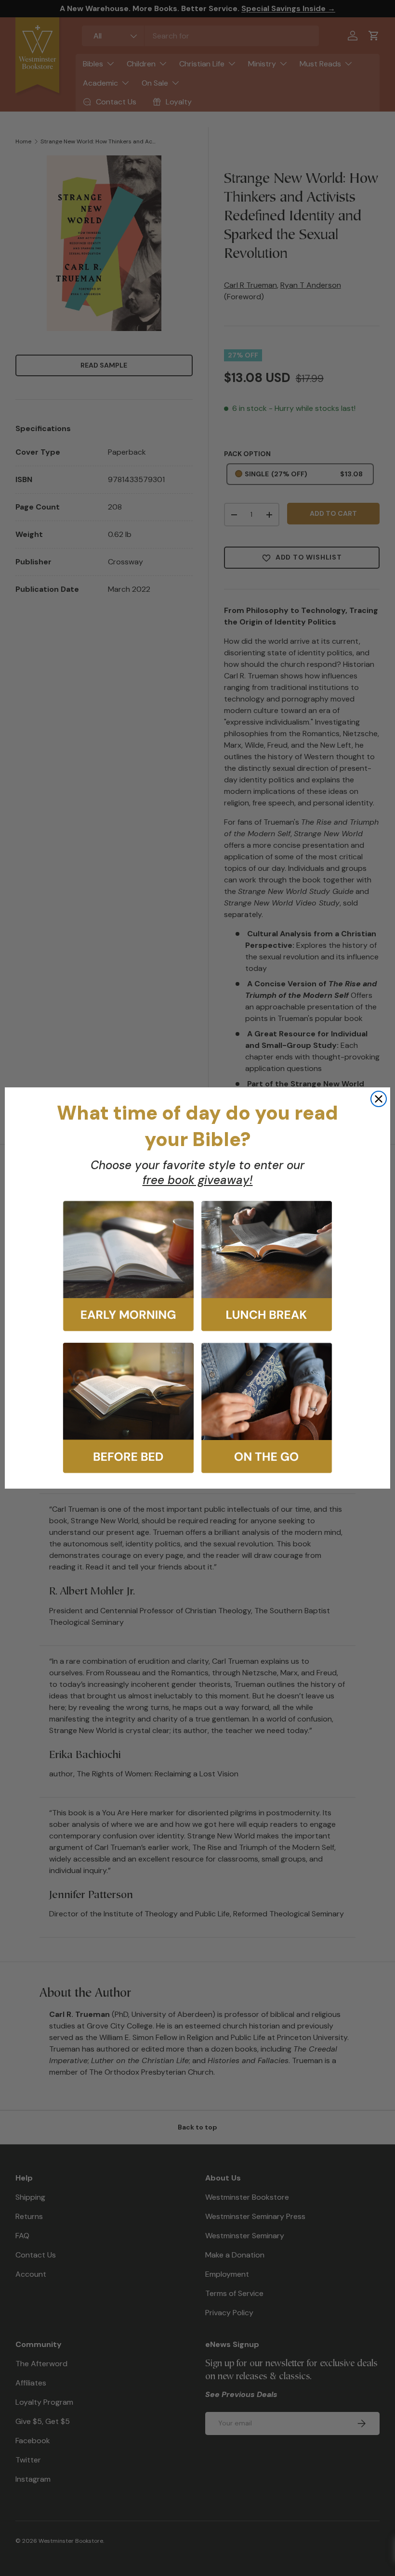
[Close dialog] (379, 1099)
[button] (128, 1266)
